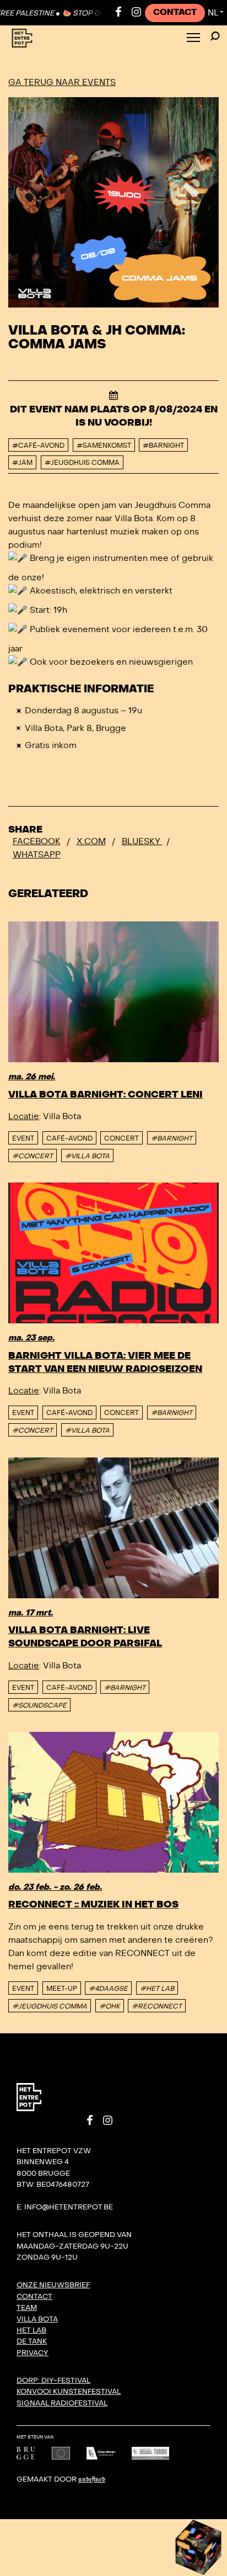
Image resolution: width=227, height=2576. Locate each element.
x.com (91, 841)
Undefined (92, 2480)
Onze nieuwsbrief (53, 2285)
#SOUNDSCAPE (39, 1705)
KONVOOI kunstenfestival (69, 2392)
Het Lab (31, 2330)
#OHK (110, 2006)
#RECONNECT (157, 2006)
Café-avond (69, 1138)
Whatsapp (37, 855)
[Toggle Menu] (193, 38)
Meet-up (62, 1989)
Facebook (37, 841)
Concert (121, 1138)
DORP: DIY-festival (53, 2381)
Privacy (33, 2353)
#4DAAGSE (108, 1989)
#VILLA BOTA (87, 1156)
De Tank (32, 2341)
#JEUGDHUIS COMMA (50, 2006)
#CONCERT (33, 1156)
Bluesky (142, 841)
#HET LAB (157, 1989)
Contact (175, 12)
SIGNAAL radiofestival (62, 2403)
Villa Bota (37, 2319)
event (23, 1138)
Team (27, 2308)
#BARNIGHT (172, 1138)
